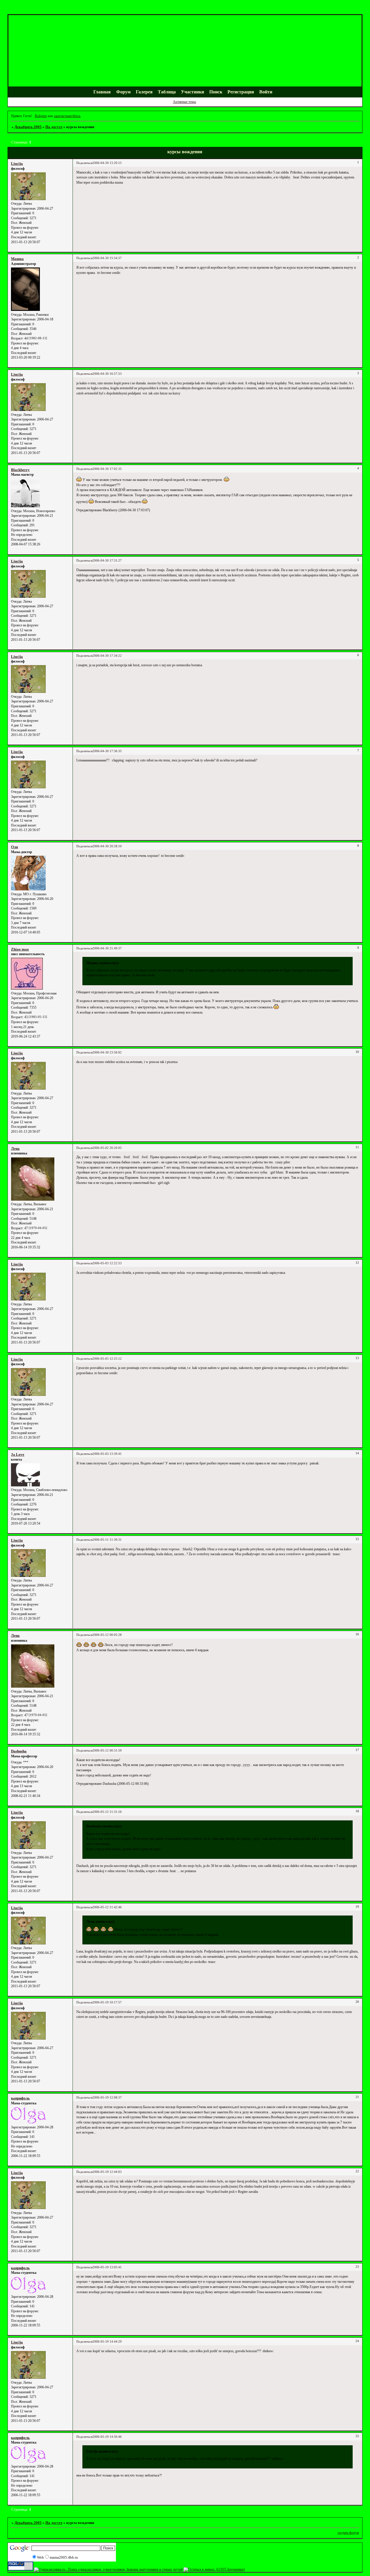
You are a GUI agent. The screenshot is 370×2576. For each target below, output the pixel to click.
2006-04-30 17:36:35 (107, 751)
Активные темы (184, 102)
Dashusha (19, 1751)
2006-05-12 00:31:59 (107, 1751)
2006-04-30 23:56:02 (107, 1052)
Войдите (41, 116)
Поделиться (84, 163)
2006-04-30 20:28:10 (107, 846)
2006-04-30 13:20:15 (107, 163)
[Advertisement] (113, 11)
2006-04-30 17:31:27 (107, 561)
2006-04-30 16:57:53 (107, 374)
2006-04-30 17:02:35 (107, 469)
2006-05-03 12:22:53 (107, 1263)
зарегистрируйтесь (67, 116)
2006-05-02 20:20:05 (107, 1148)
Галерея (144, 92)
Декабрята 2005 (28, 127)
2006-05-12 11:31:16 (107, 1812)
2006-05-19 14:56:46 (107, 2437)
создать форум (348, 2533)
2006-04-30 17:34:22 (107, 656)
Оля (14, 847)
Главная (102, 92)
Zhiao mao (20, 949)
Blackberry (20, 470)
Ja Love (18, 1454)
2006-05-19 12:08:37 (107, 2098)
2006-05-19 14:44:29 (107, 2342)
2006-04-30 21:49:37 (107, 948)
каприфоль (20, 2098)
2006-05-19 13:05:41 (107, 2267)
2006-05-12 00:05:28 (107, 1635)
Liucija (17, 164)
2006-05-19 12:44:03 (107, 2172)
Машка (17, 259)
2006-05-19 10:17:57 (107, 2002)
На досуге (54, 127)
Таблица (167, 92)
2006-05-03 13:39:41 (107, 1454)
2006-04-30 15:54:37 (107, 258)
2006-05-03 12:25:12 (107, 1359)
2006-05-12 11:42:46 (107, 1907)
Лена (15, 1148)
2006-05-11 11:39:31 (107, 1540)
